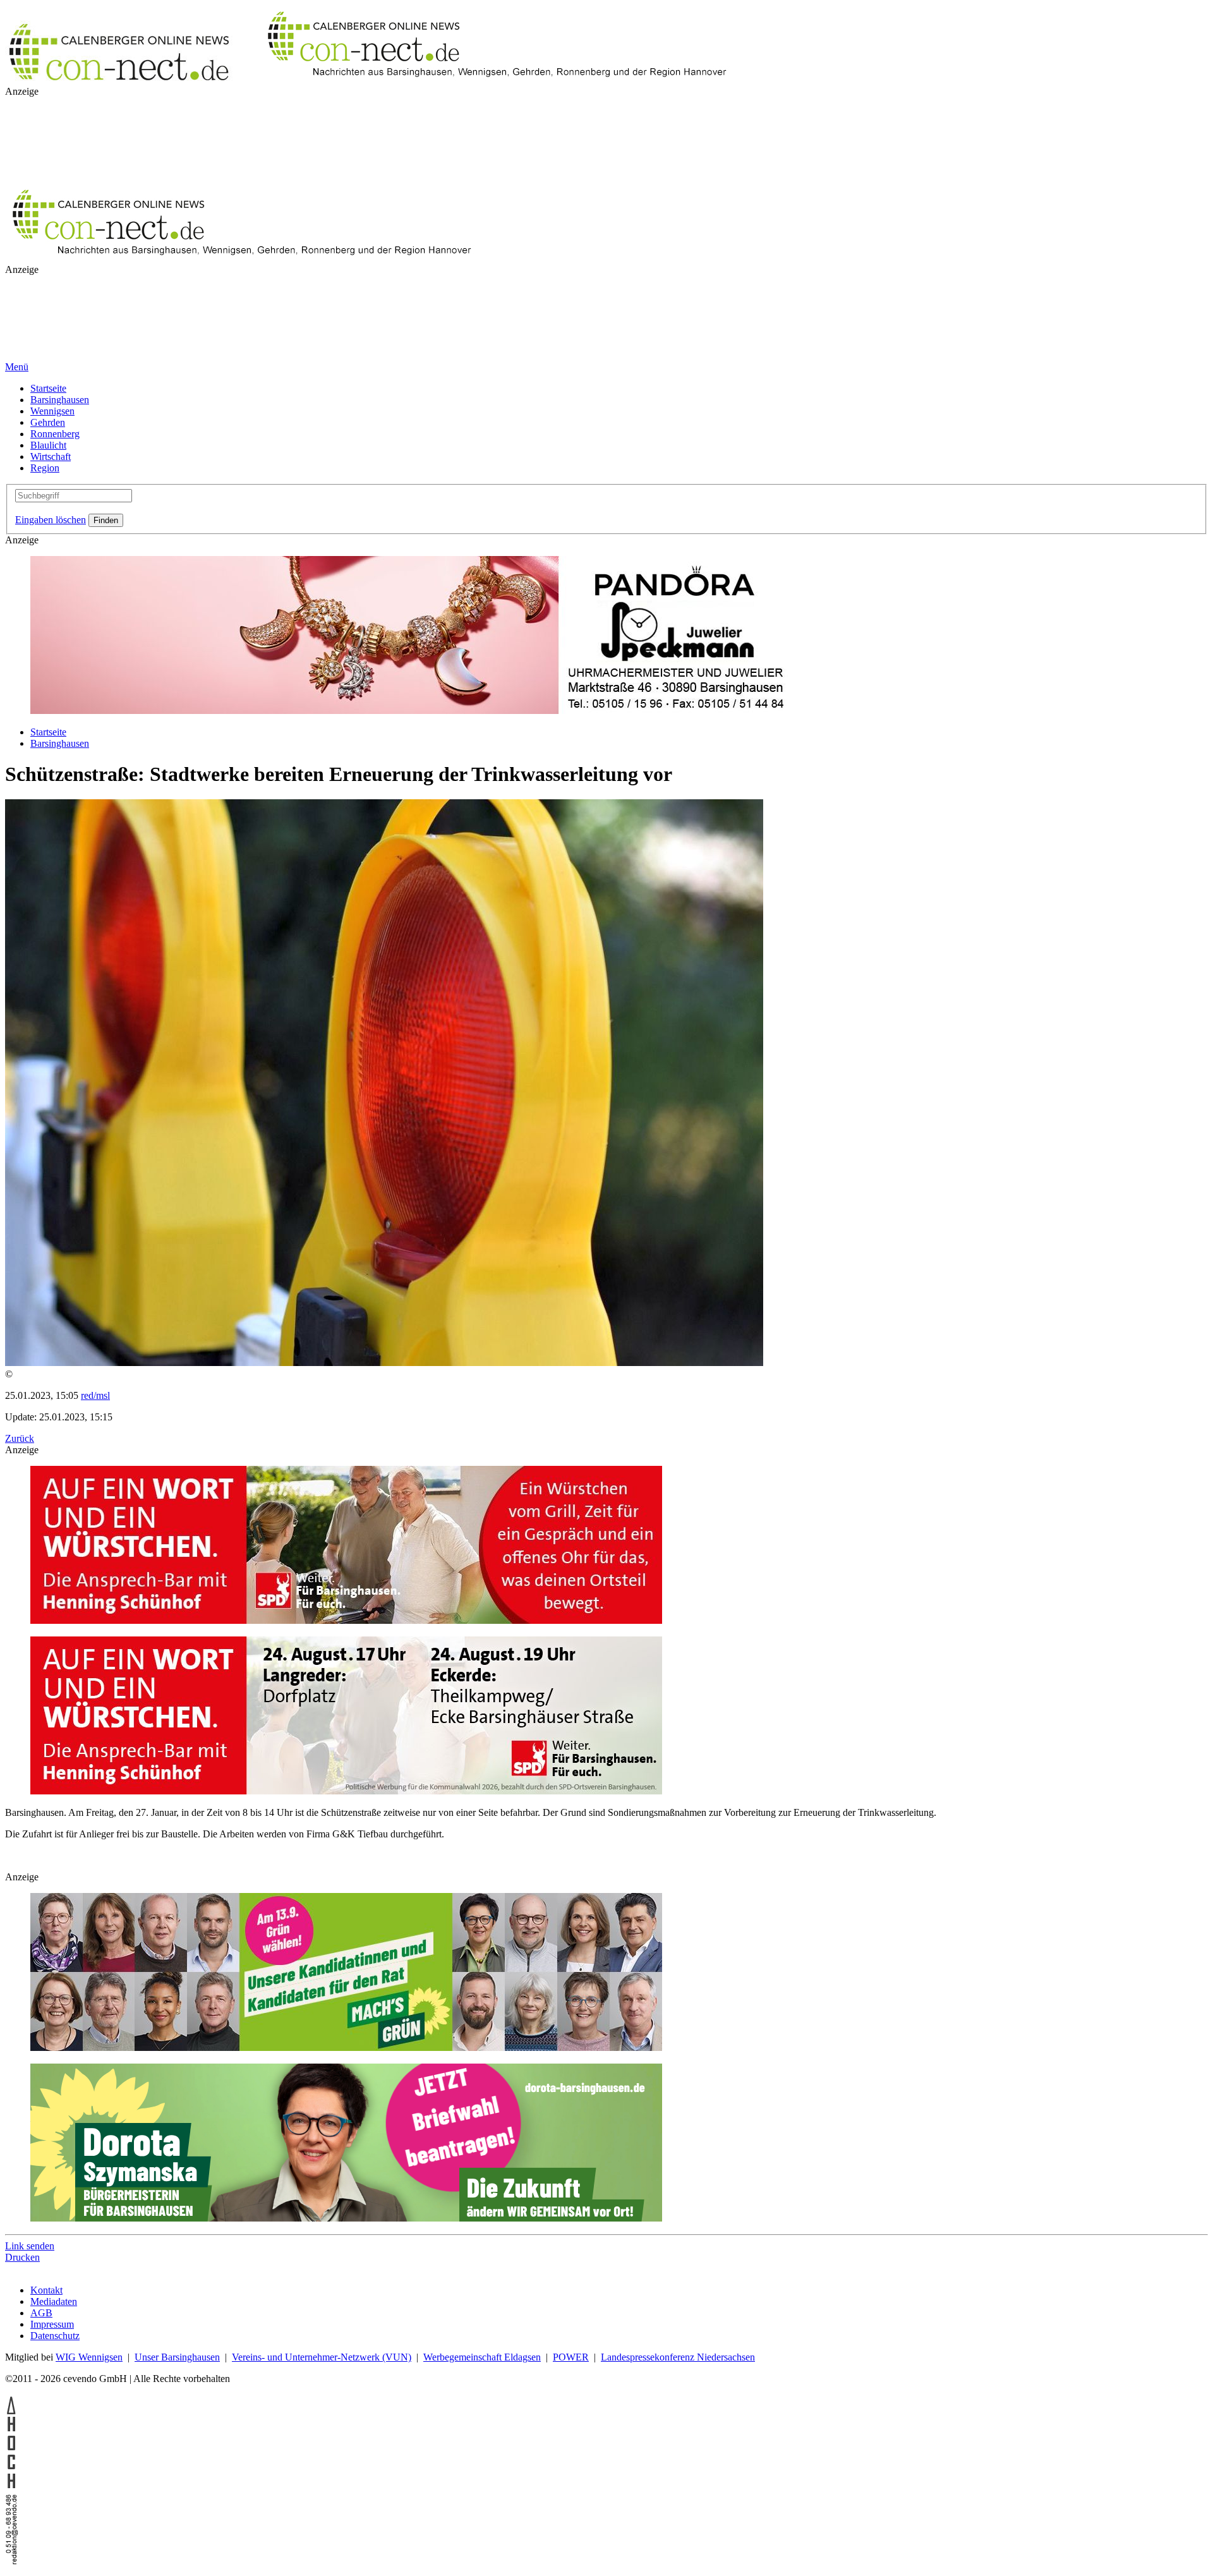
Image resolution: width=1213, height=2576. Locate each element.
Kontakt (46, 2290)
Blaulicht (48, 445)
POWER (571, 2357)
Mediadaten (54, 2301)
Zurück (20, 1438)
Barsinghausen (60, 400)
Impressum (52, 2324)
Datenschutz (55, 2336)
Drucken (22, 2257)
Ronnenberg (55, 434)
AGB (41, 2313)
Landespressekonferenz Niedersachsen (678, 2357)
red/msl (95, 1395)
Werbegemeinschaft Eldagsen (482, 2357)
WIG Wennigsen (89, 2357)
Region (45, 468)
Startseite (48, 388)
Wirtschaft (51, 457)
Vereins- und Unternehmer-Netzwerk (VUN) (322, 2357)
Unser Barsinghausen (177, 2357)
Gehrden (48, 422)
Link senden (30, 2246)
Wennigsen (52, 411)
